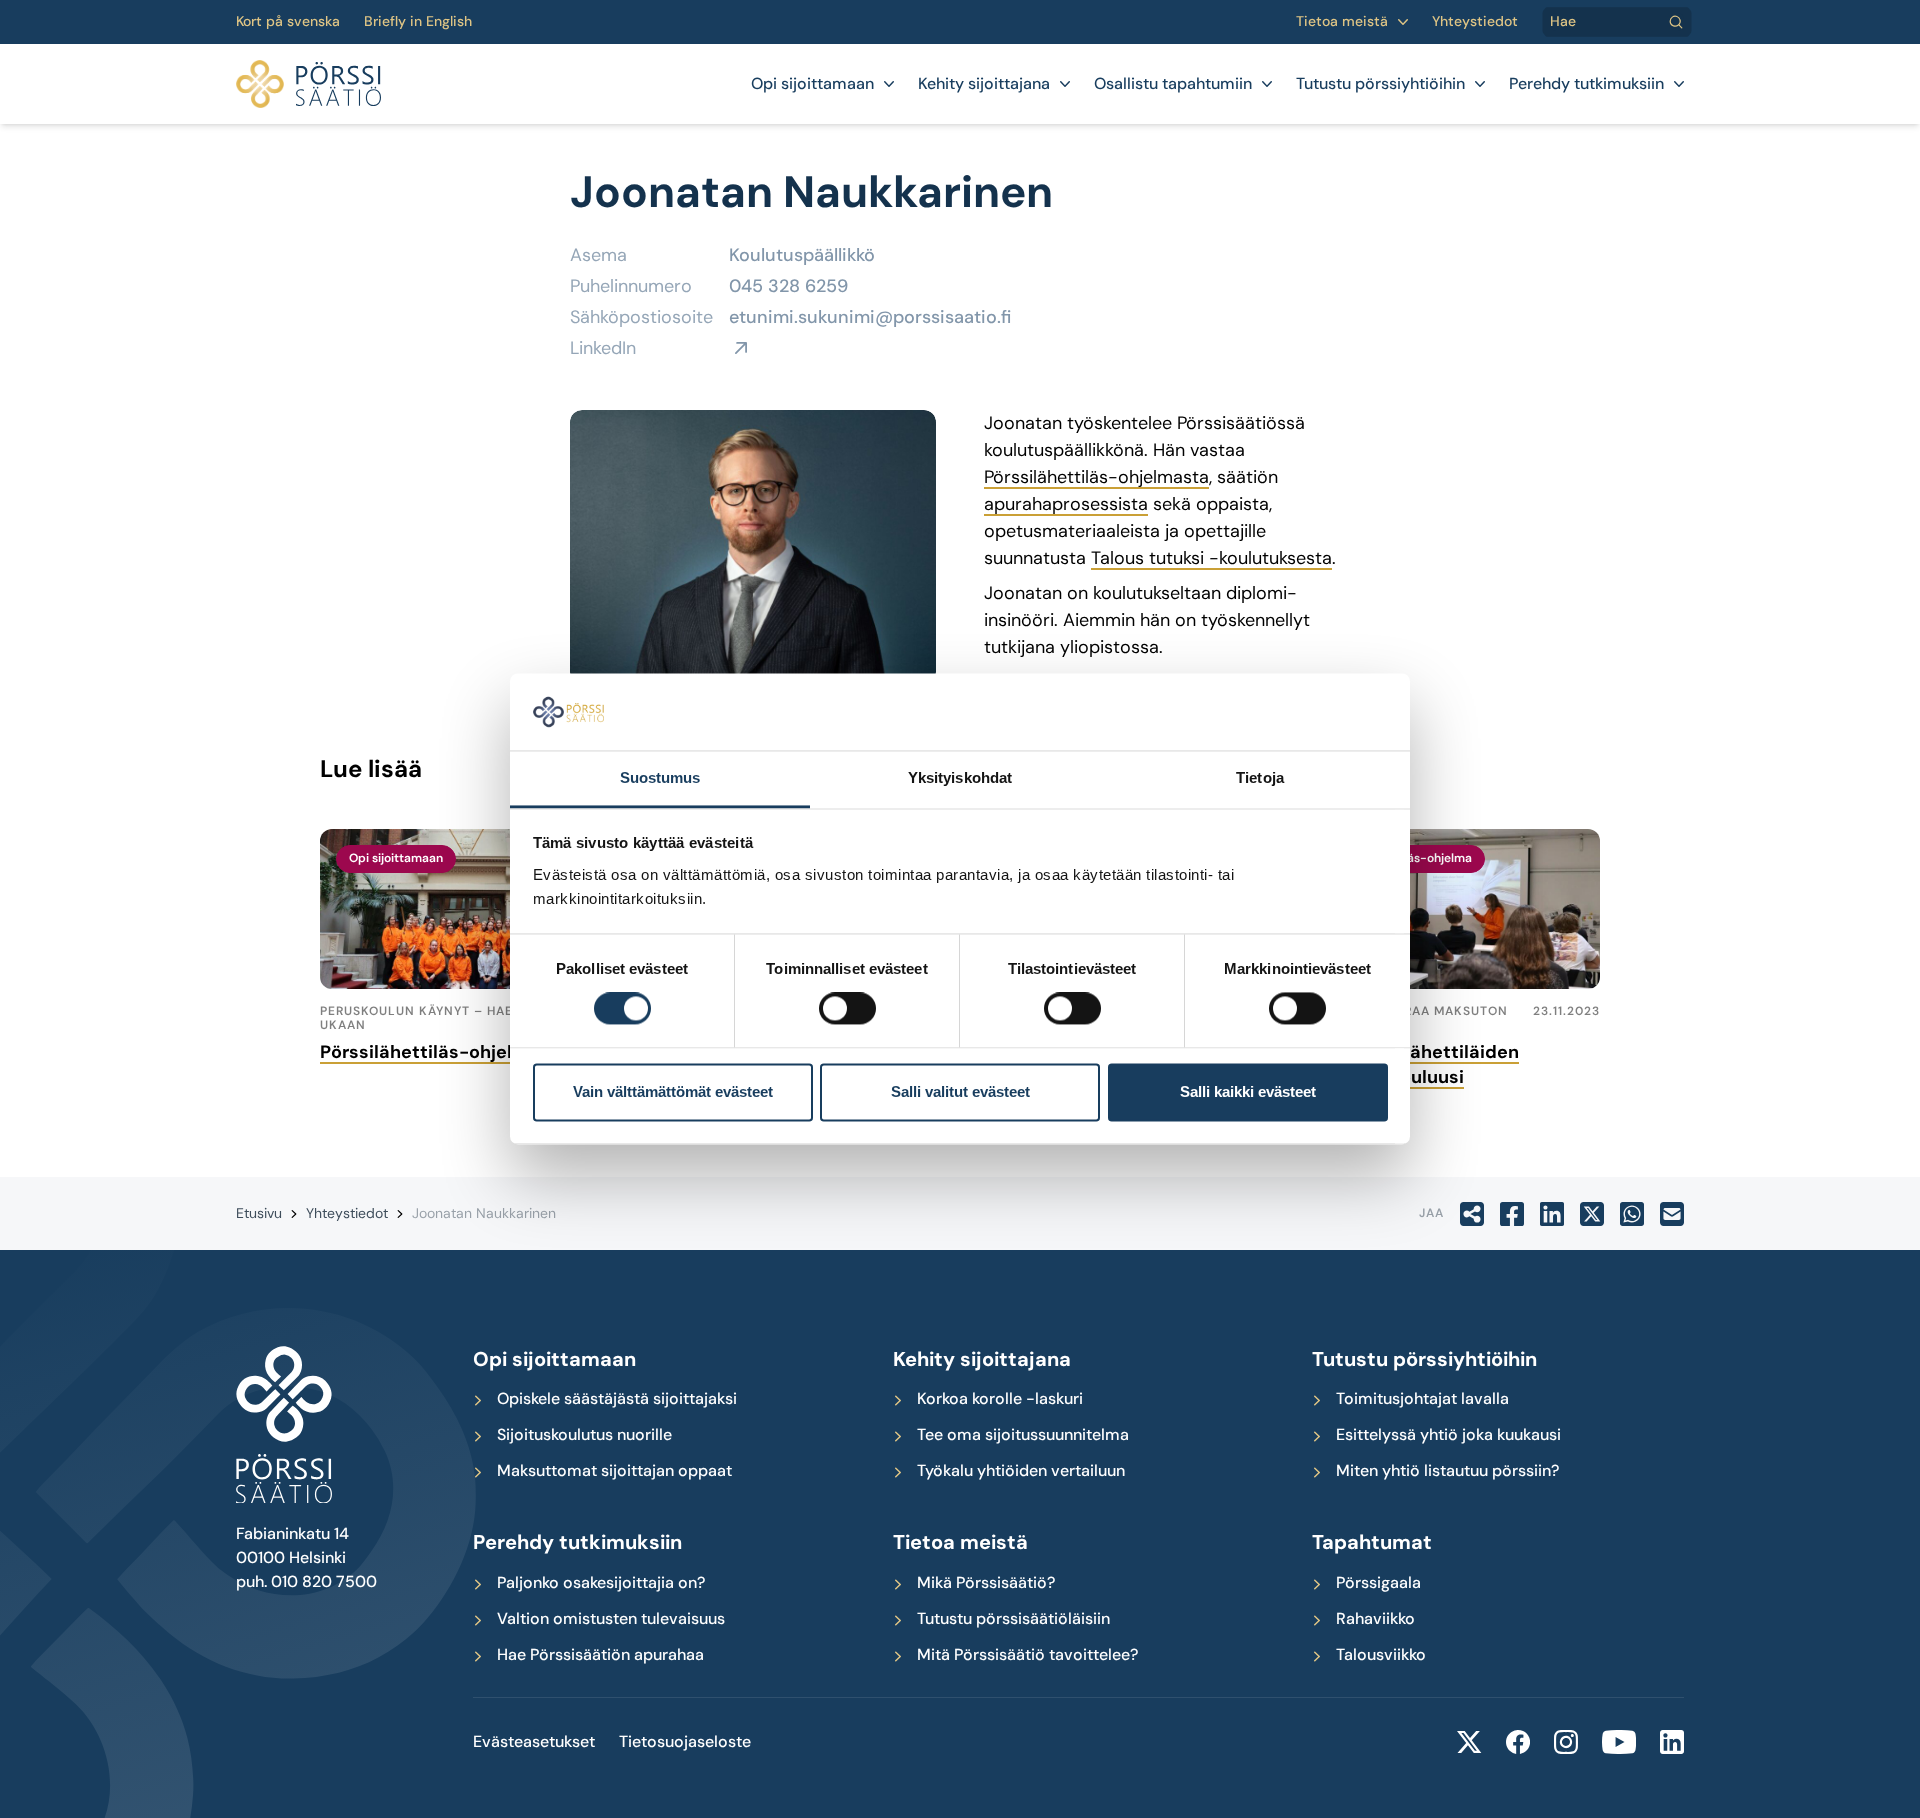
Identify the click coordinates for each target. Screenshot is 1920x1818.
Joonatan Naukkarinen (484, 1213)
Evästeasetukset (534, 1742)
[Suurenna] (910, 436)
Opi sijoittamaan (812, 84)
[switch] (847, 1009)
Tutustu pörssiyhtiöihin (1380, 84)
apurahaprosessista (1066, 504)
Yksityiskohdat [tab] (960, 777)
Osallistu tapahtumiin (1173, 84)
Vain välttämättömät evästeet (673, 1091)
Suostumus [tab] (660, 777)
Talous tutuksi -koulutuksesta (1211, 558)
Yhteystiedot (1475, 21)
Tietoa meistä (1342, 21)
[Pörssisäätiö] (308, 84)
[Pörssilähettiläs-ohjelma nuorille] (468, 909)
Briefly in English (418, 21)
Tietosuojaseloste (685, 1742)
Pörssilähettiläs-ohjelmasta (1096, 477)
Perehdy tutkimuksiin (1586, 84)
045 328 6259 (788, 286)
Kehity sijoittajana (984, 84)
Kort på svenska (288, 21)
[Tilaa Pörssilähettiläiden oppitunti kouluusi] (1452, 909)
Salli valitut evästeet (960, 1091)
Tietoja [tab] (1260, 777)
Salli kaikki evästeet (1248, 1091)
